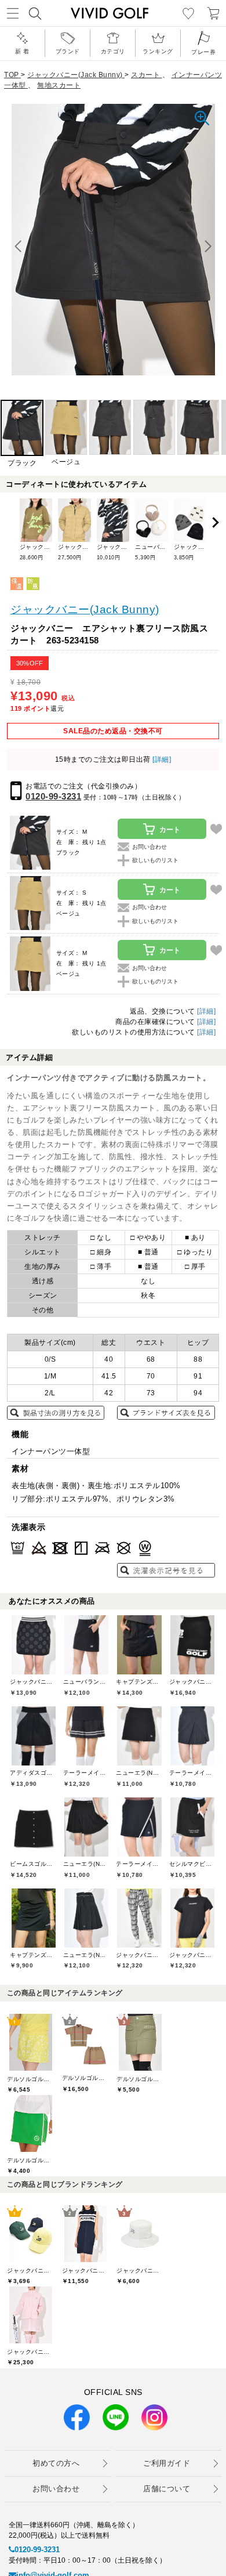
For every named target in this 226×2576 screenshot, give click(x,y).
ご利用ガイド (167, 2463)
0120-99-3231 (53, 796)
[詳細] (161, 759)
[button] (208, 247)
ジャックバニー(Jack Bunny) (85, 609)
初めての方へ (56, 2463)
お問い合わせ (56, 2489)
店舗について (167, 2489)
